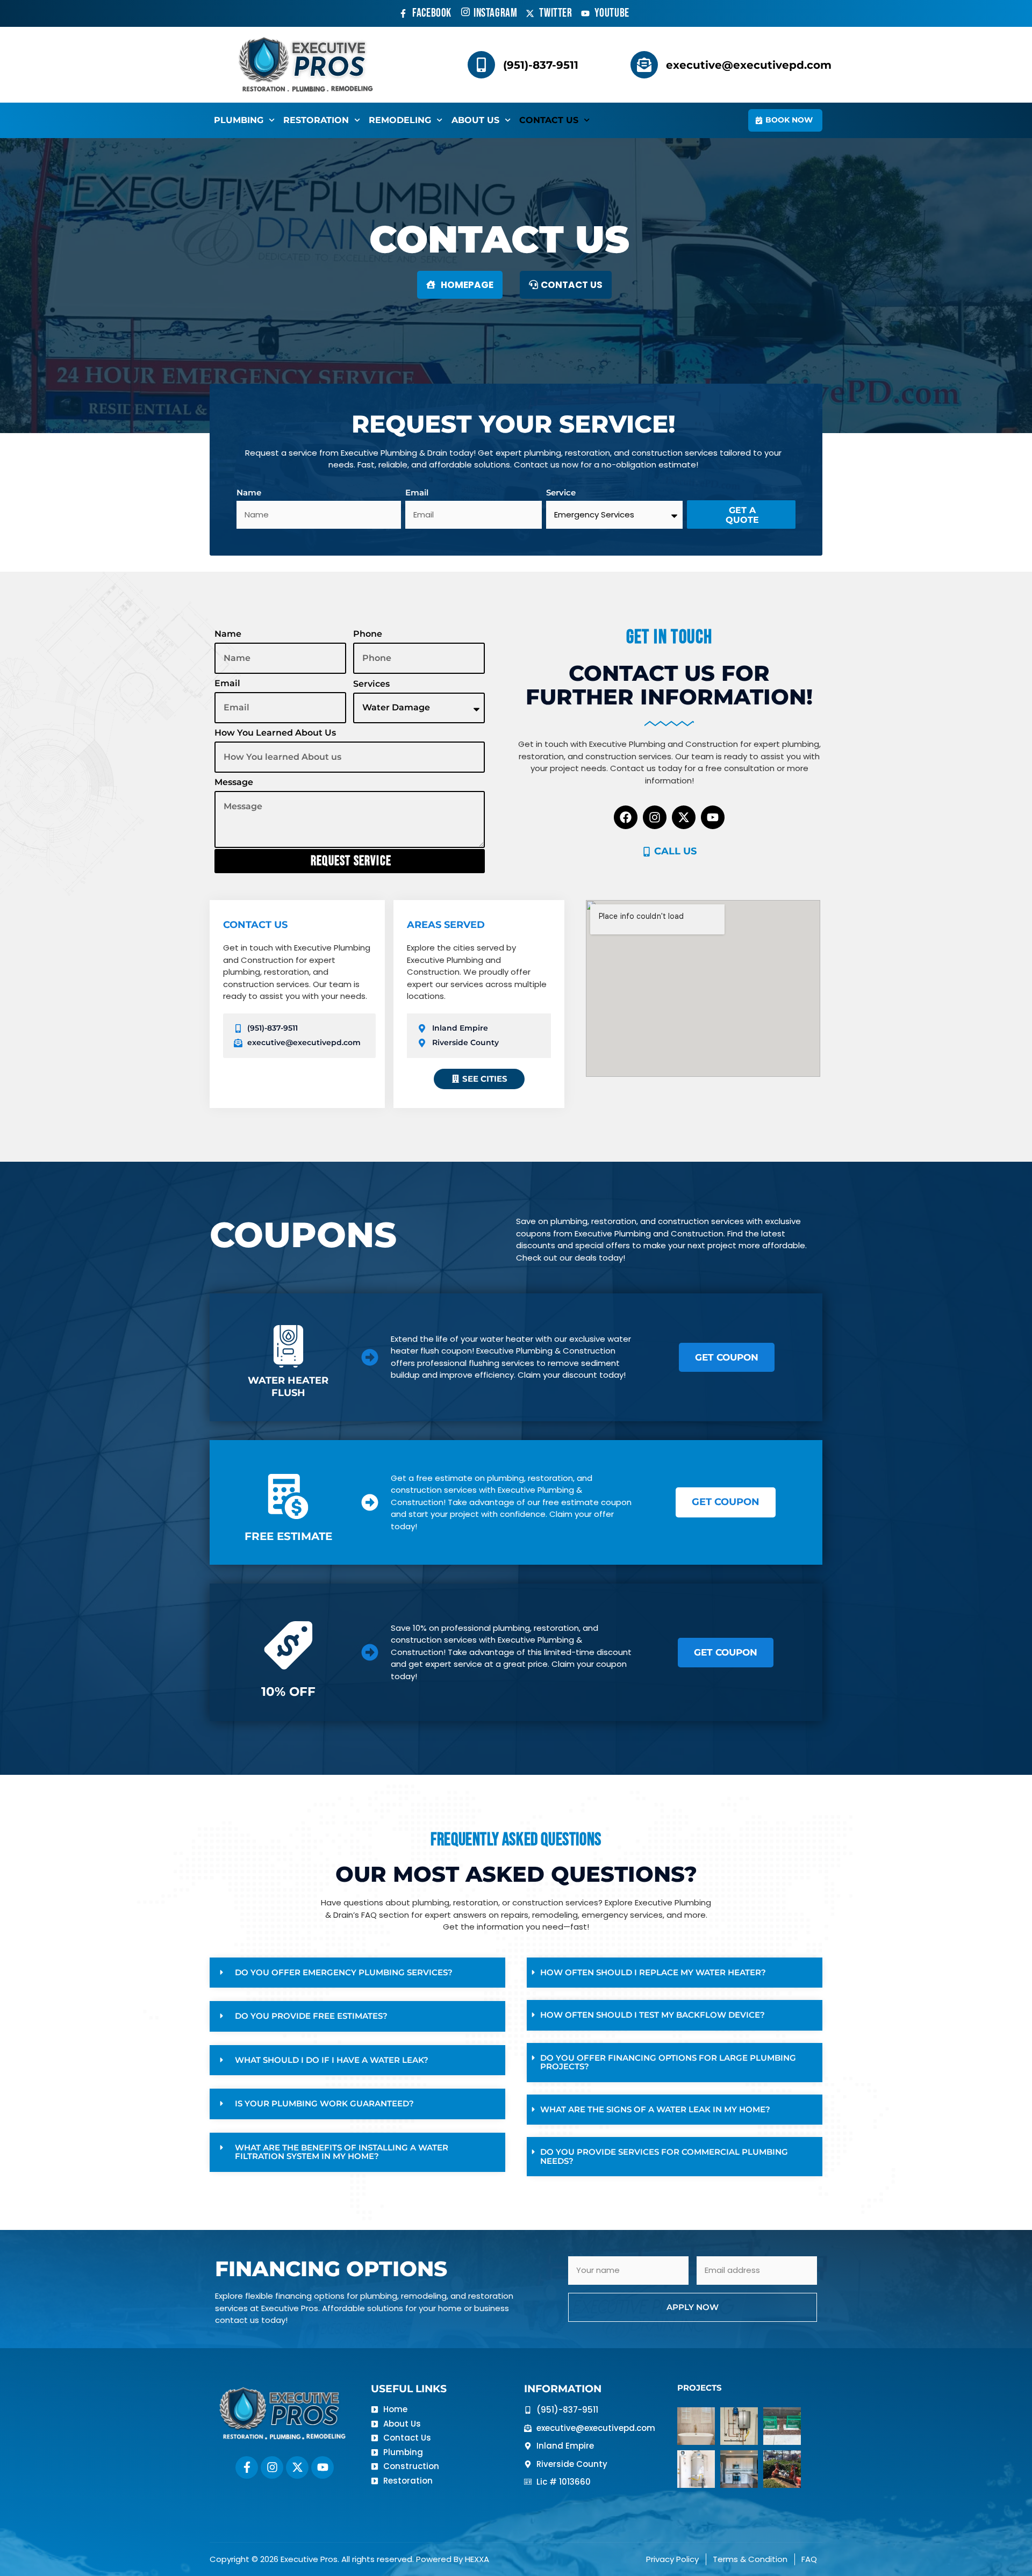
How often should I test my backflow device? (653, 2015)
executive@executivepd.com (749, 65)
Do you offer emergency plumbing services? (344, 1972)
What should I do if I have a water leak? (332, 2060)
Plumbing (239, 120)
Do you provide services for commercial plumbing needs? (664, 2156)
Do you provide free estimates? (311, 2016)
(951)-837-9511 (541, 65)
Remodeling (400, 120)
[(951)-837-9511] (481, 65)
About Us (475, 120)
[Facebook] (626, 817)
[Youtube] (713, 817)
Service (561, 492)
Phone (368, 634)
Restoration (316, 120)
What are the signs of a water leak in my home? (655, 2109)
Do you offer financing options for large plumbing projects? (668, 2062)
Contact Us (549, 120)
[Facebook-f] (247, 2467)
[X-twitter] (684, 817)
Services (371, 684)
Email (417, 492)
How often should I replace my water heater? (653, 1972)
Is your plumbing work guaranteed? (324, 2103)
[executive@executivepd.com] (644, 65)
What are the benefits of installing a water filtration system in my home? (342, 2152)
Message (234, 782)
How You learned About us (275, 733)
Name (249, 492)
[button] (357, 1973)
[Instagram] (655, 817)
